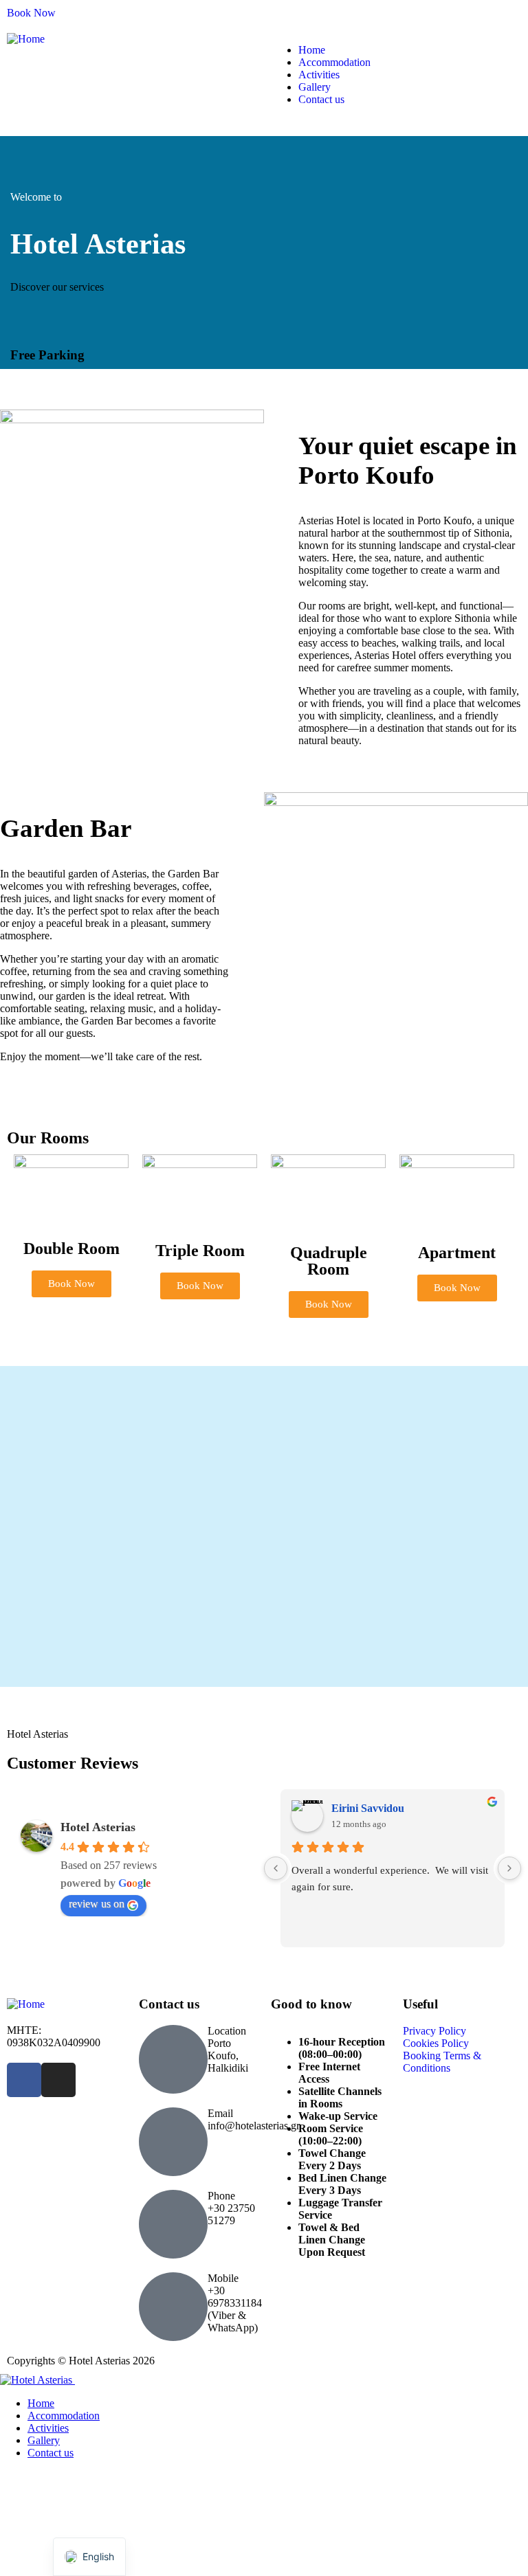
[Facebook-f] (24, 2080)
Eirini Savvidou (368, 1808)
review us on (97, 1904)
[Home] (26, 39)
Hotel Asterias (98, 1827)
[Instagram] (58, 2080)
